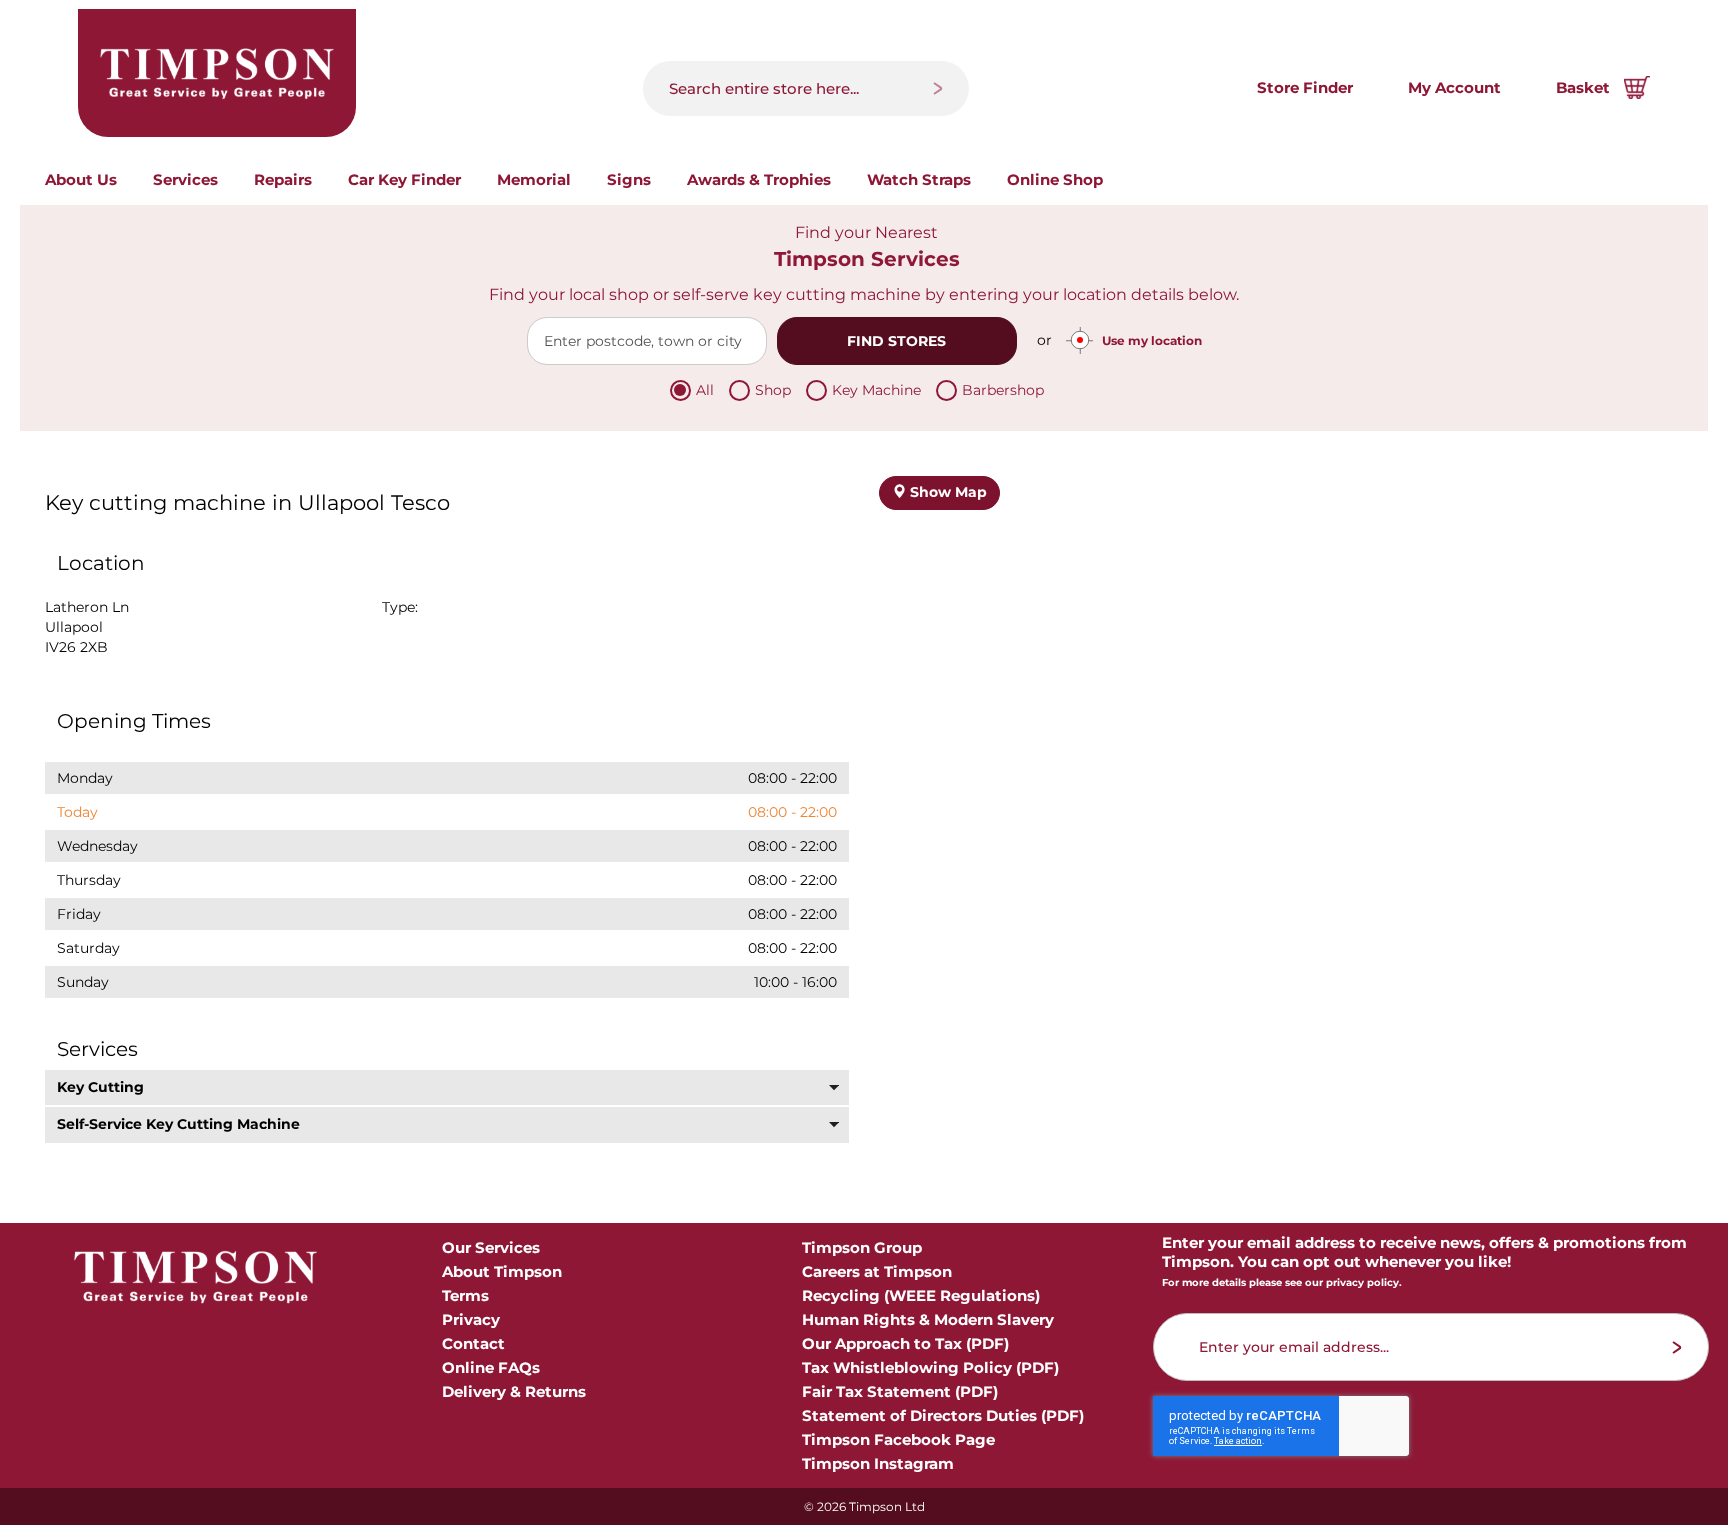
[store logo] (217, 73)
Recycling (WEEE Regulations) (921, 1295)
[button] (447, 1087)
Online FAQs (491, 1367)
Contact (473, 1343)
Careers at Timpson (877, 1271)
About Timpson (502, 1271)
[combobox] (806, 88)
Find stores (896, 341)
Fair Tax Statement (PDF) (900, 1391)
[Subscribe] (1677, 1347)
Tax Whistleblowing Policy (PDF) (930, 1367)
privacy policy (1362, 1282)
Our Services (491, 1247)
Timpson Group (862, 1247)
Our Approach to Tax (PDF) (905, 1343)
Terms (465, 1295)
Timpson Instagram (878, 1463)
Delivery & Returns (514, 1391)
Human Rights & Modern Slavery (928, 1319)
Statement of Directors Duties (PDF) (943, 1415)
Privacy (471, 1319)
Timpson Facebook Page (898, 1439)
